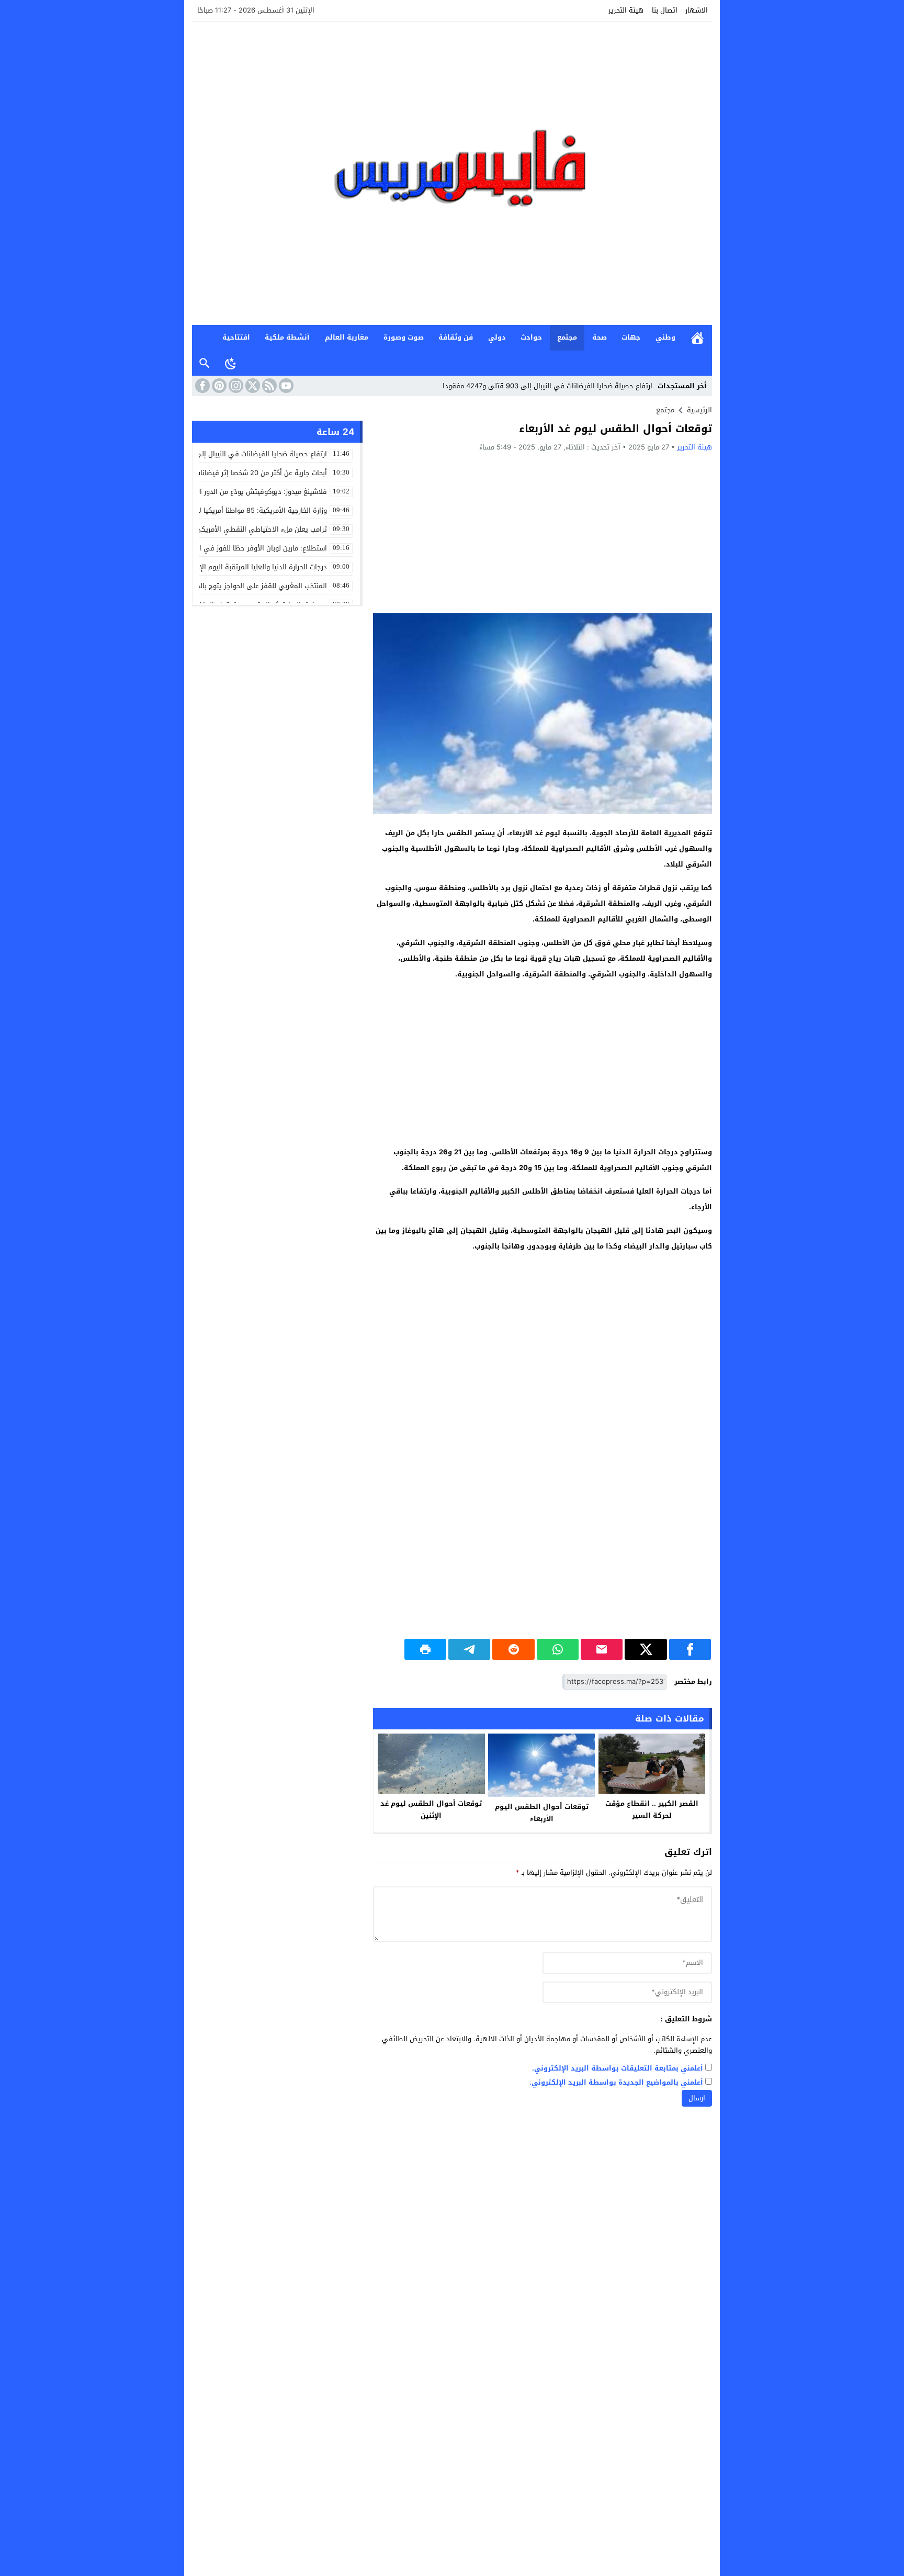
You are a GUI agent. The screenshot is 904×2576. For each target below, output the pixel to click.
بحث (205, 363)
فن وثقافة (456, 337)
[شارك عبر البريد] (602, 1649)
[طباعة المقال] (425, 1649)
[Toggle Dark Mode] (231, 363)
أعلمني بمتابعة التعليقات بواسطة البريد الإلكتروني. (618, 2069)
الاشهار (697, 10)
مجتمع (567, 337)
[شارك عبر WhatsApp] (558, 1649)
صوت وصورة (404, 337)
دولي (497, 337)
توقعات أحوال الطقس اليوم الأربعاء (542, 1813)
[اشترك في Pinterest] (218, 386)
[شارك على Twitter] (646, 1649)
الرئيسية (697, 338)
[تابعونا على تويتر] (252, 386)
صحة (600, 337)
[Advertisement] (543, 532)
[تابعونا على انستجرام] (235, 386)
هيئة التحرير (626, 10)
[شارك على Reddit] (513, 1649)
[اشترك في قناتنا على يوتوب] (285, 386)
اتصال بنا (665, 10)
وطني (665, 337)
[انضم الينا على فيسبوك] (201, 386)
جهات (631, 337)
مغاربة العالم (347, 337)
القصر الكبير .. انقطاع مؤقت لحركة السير (652, 1809)
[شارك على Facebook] (690, 1649)
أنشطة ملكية (287, 337)
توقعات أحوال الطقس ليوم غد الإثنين (431, 1809)
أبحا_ (646, 386)
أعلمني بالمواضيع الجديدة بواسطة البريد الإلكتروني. (616, 2083)
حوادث (531, 337)
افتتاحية (236, 337)
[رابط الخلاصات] (268, 386)
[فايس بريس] (452, 173)
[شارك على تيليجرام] (469, 1649)
